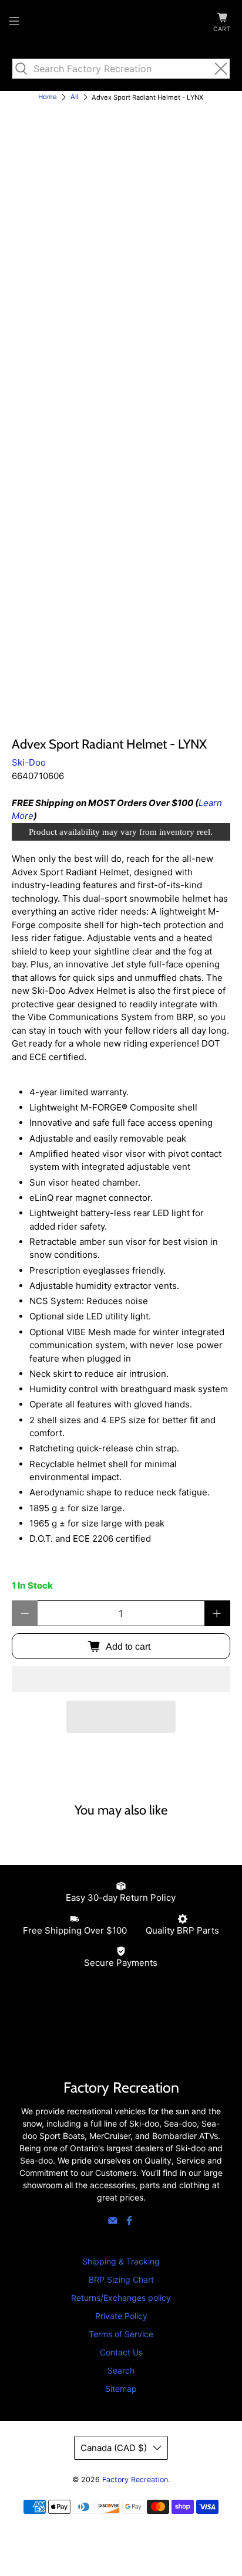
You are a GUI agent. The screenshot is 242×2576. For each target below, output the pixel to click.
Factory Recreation (135, 2479)
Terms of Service (121, 2334)
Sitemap (121, 2389)
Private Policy (121, 2316)
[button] (121, 1679)
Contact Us (121, 2352)
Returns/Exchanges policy (121, 2298)
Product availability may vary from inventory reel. (121, 832)
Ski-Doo (29, 762)
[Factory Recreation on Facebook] (129, 2223)
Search (121, 2370)
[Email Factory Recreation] (113, 2223)
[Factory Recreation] (121, 23)
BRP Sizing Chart (121, 2279)
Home (48, 97)
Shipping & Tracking (121, 2261)
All (75, 97)
